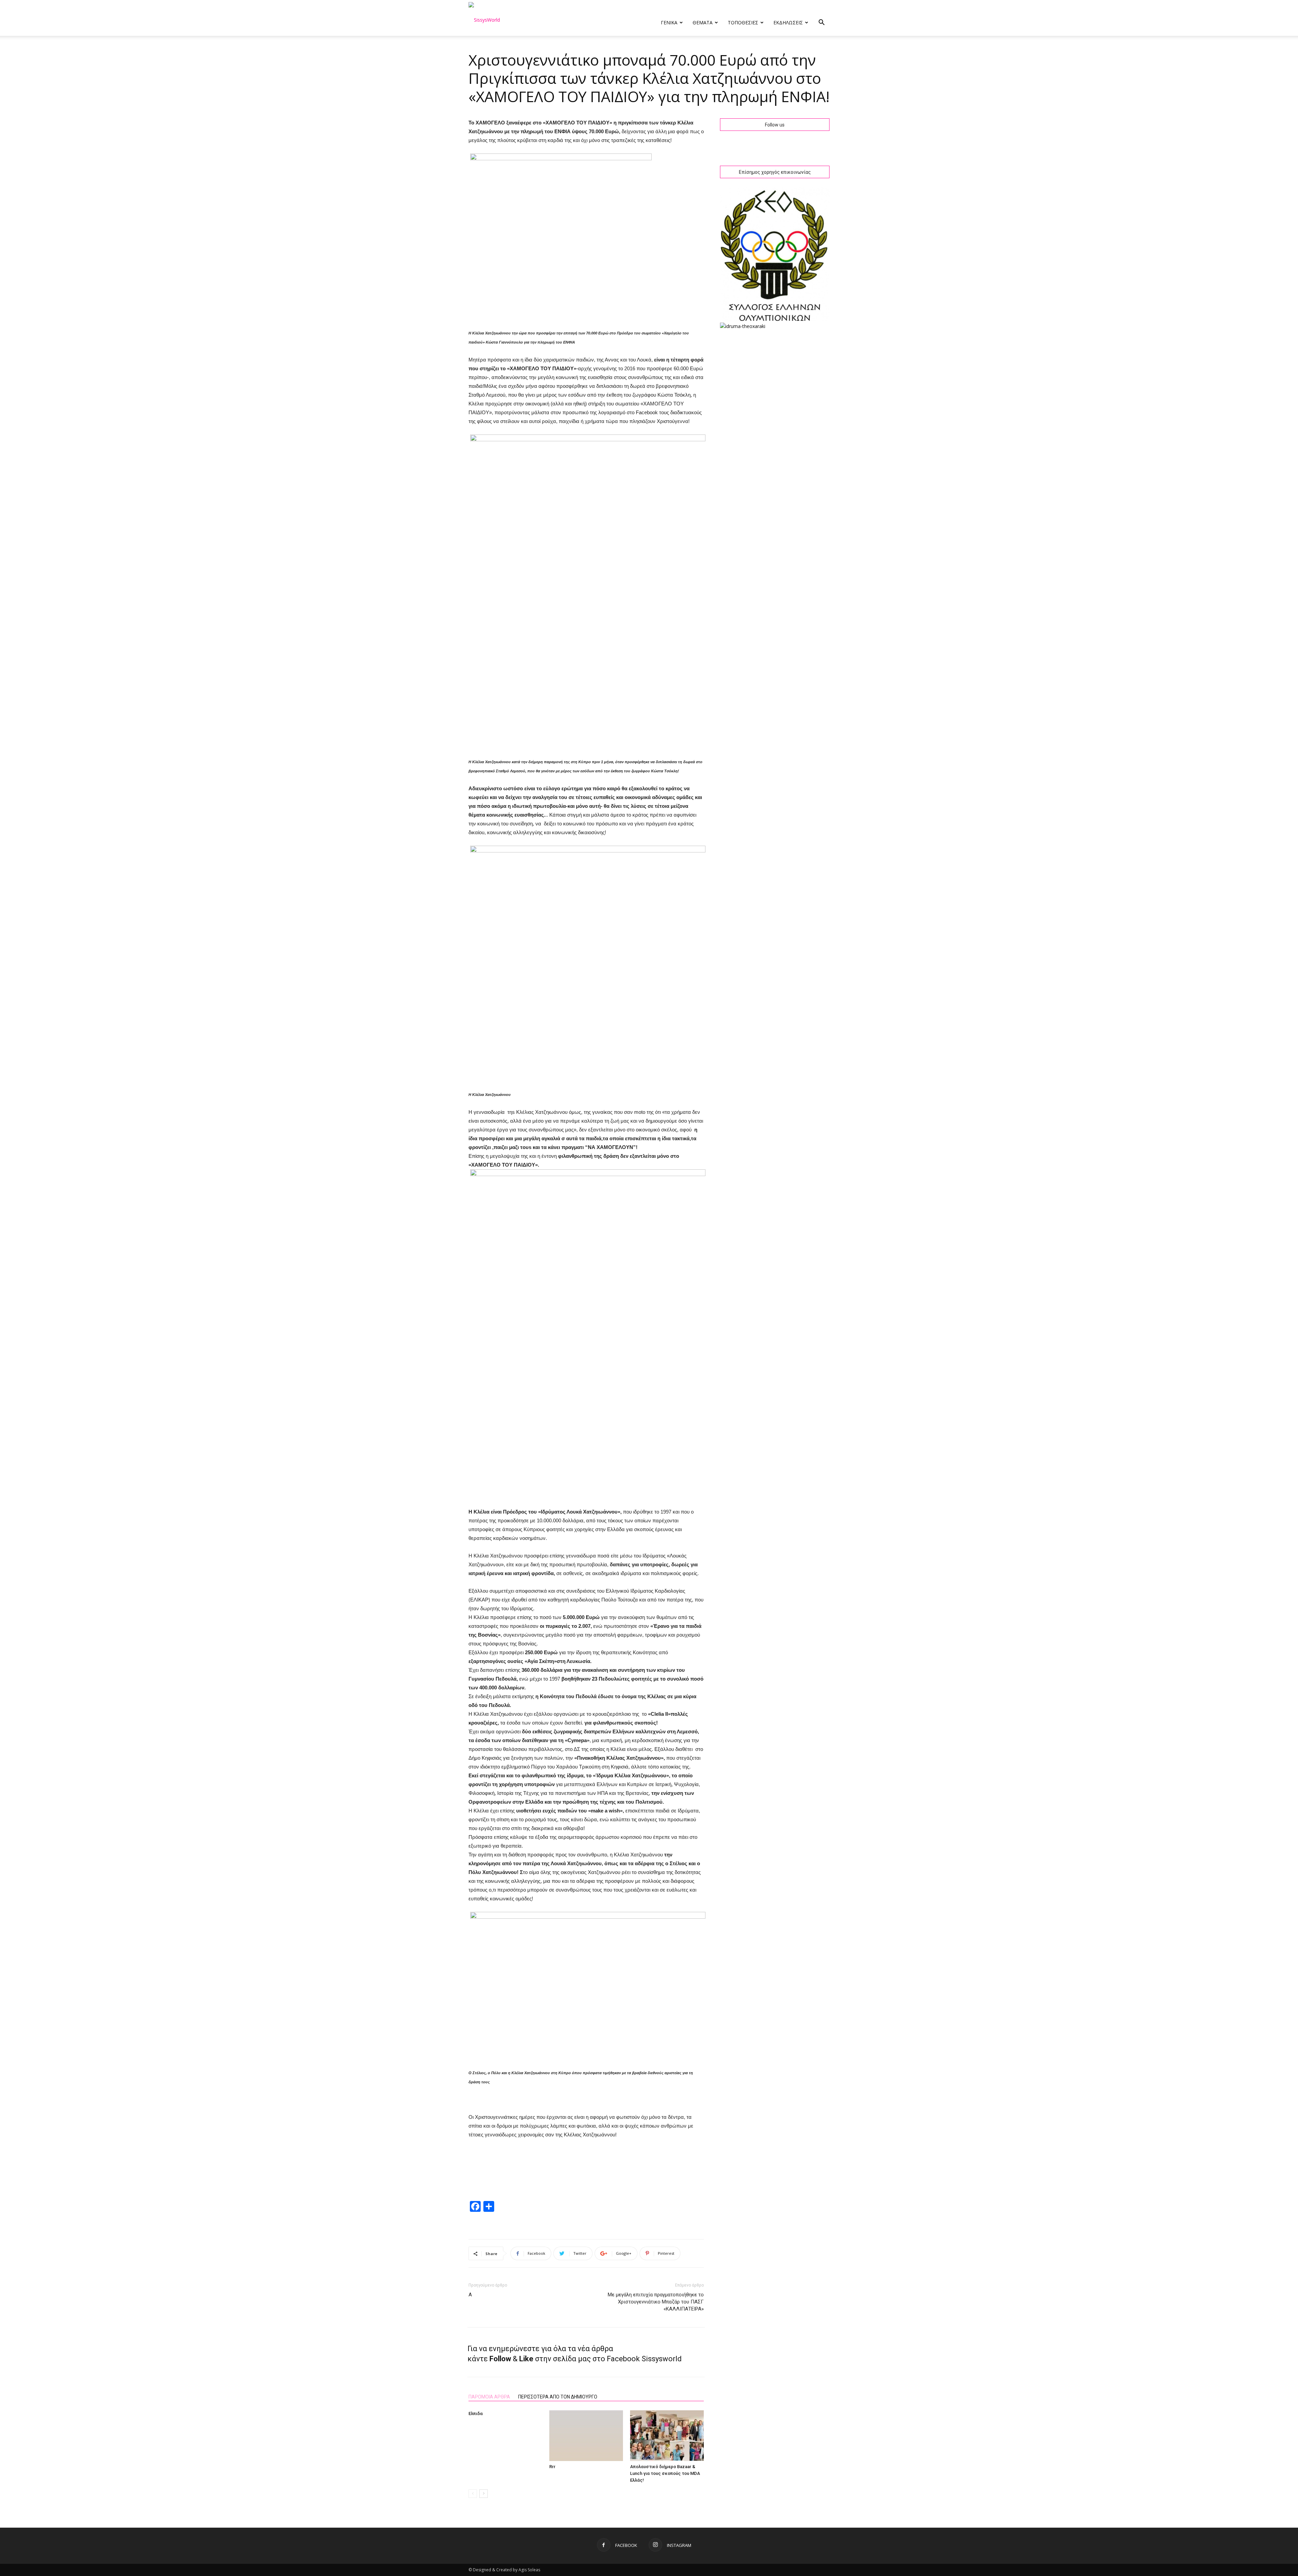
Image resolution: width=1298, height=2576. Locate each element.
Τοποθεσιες (743, 22)
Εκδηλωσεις (788, 22)
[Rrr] (586, 2436)
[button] (821, 23)
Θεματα (703, 22)
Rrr (552, 2467)
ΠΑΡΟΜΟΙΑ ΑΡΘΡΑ (489, 2397)
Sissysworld (662, 2359)
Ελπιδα (476, 2414)
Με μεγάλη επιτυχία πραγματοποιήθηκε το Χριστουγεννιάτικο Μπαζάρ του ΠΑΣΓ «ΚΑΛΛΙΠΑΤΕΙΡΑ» (656, 2302)
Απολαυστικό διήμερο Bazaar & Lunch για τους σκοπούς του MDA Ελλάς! (665, 2473)
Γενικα (669, 22)
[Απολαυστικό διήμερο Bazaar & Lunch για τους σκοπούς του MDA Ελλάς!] (667, 2436)
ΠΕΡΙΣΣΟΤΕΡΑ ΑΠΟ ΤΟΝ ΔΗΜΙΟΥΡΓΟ (558, 2397)
